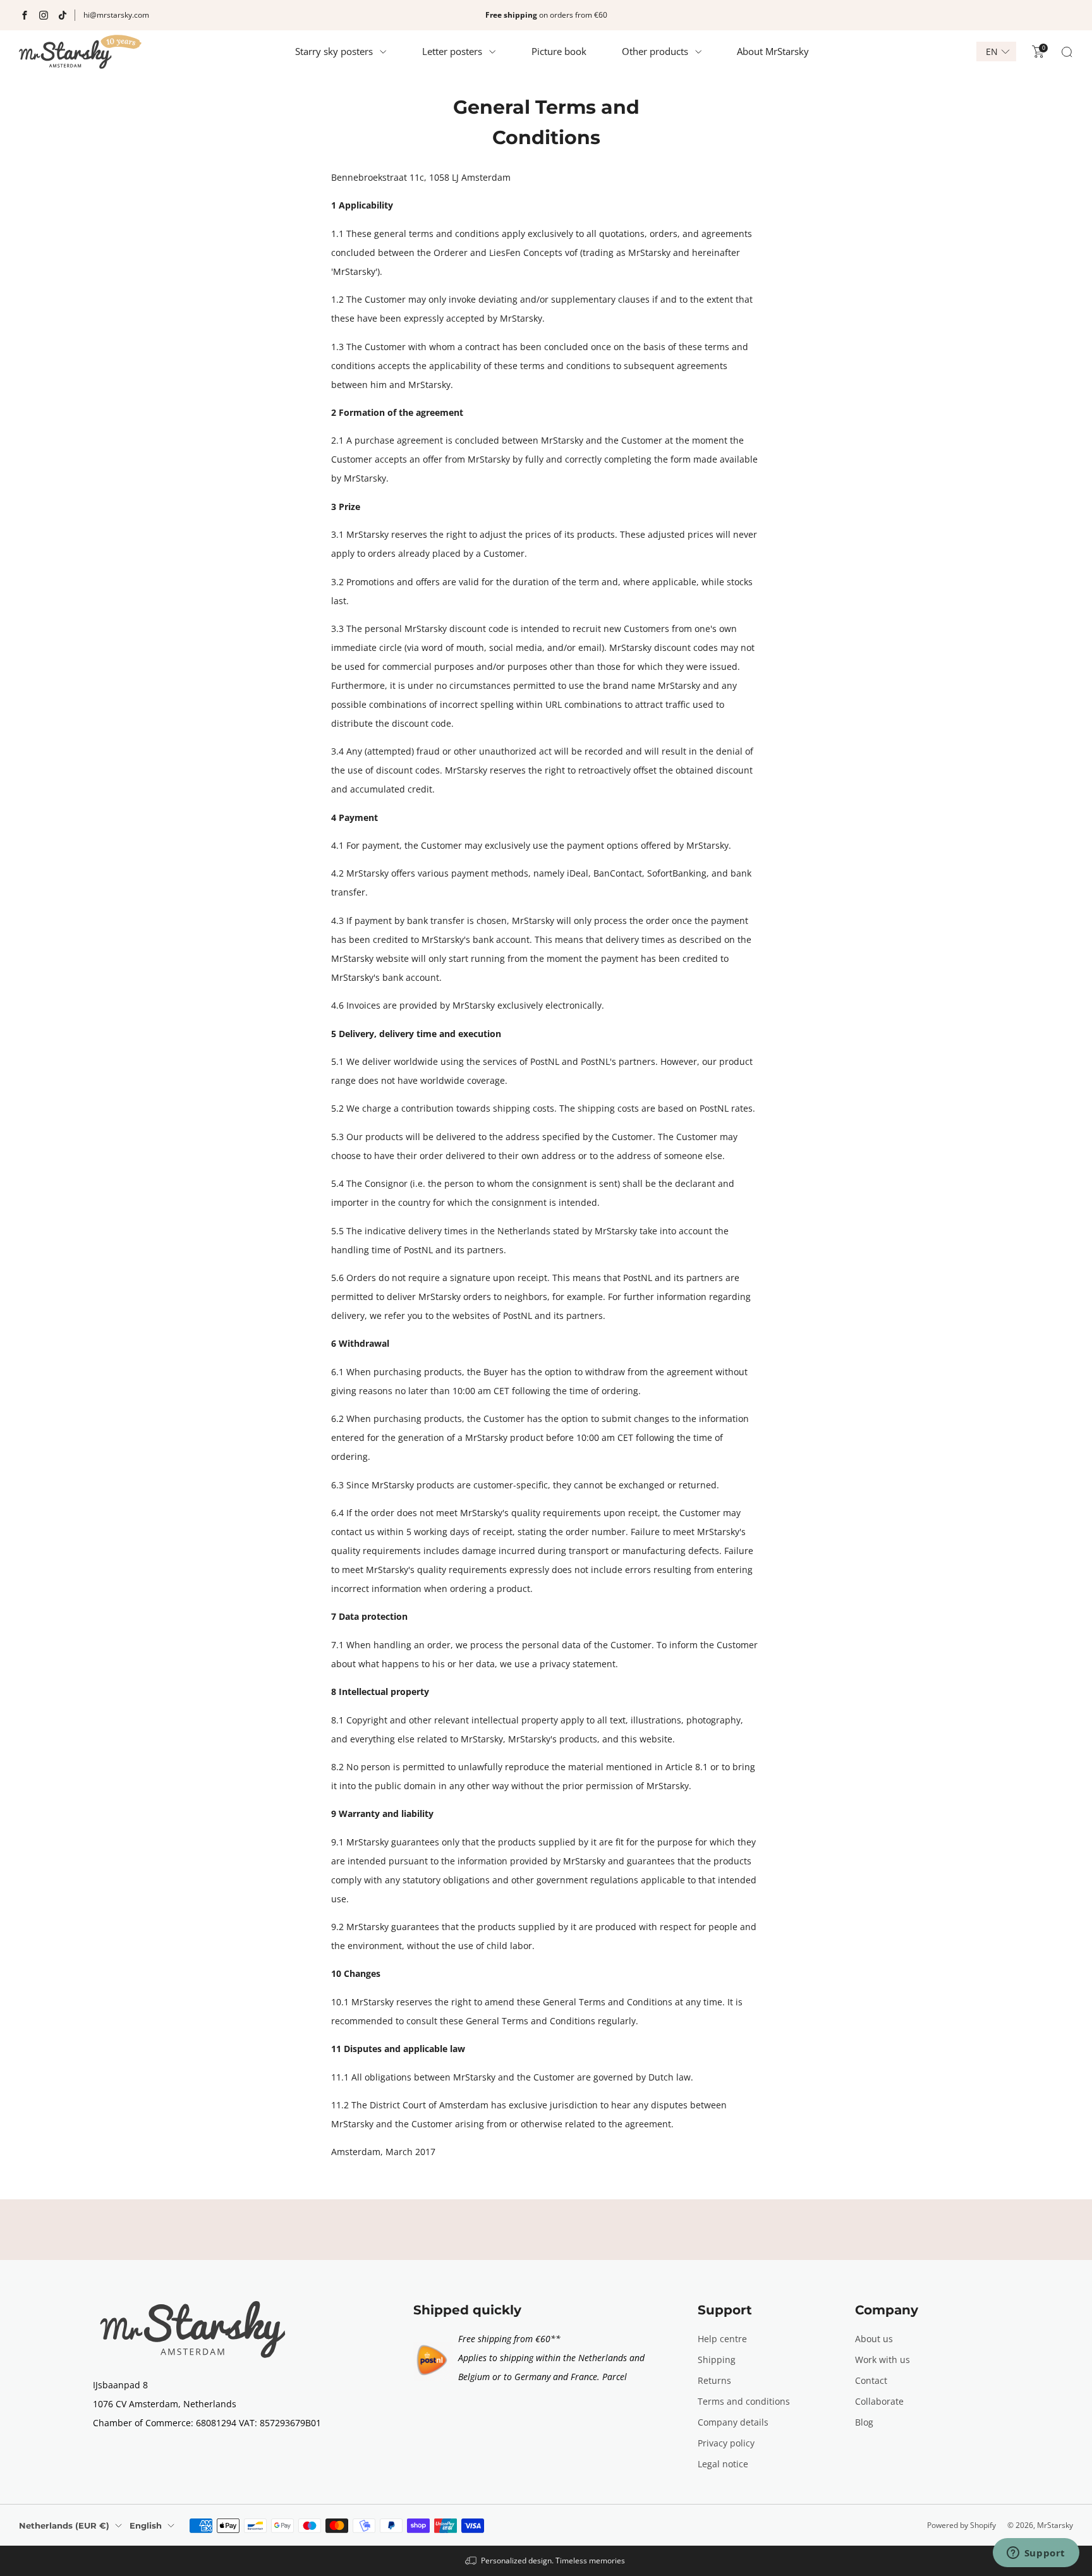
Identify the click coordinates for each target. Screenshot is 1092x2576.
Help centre (722, 2339)
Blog (864, 2422)
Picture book (559, 51)
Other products (655, 51)
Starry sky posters (334, 51)
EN (992, 52)
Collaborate (879, 2401)
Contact (871, 2380)
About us (874, 2339)
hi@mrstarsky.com (116, 15)
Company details (733, 2422)
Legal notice (723, 2464)
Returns (714, 2380)
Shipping (717, 2360)
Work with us (883, 2360)
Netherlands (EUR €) (64, 2525)
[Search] (1067, 52)
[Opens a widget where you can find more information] (1036, 2554)
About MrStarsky (773, 51)
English (146, 2525)
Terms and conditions (744, 2401)
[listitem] (546, 15)
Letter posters (452, 51)
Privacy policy (726, 2443)
